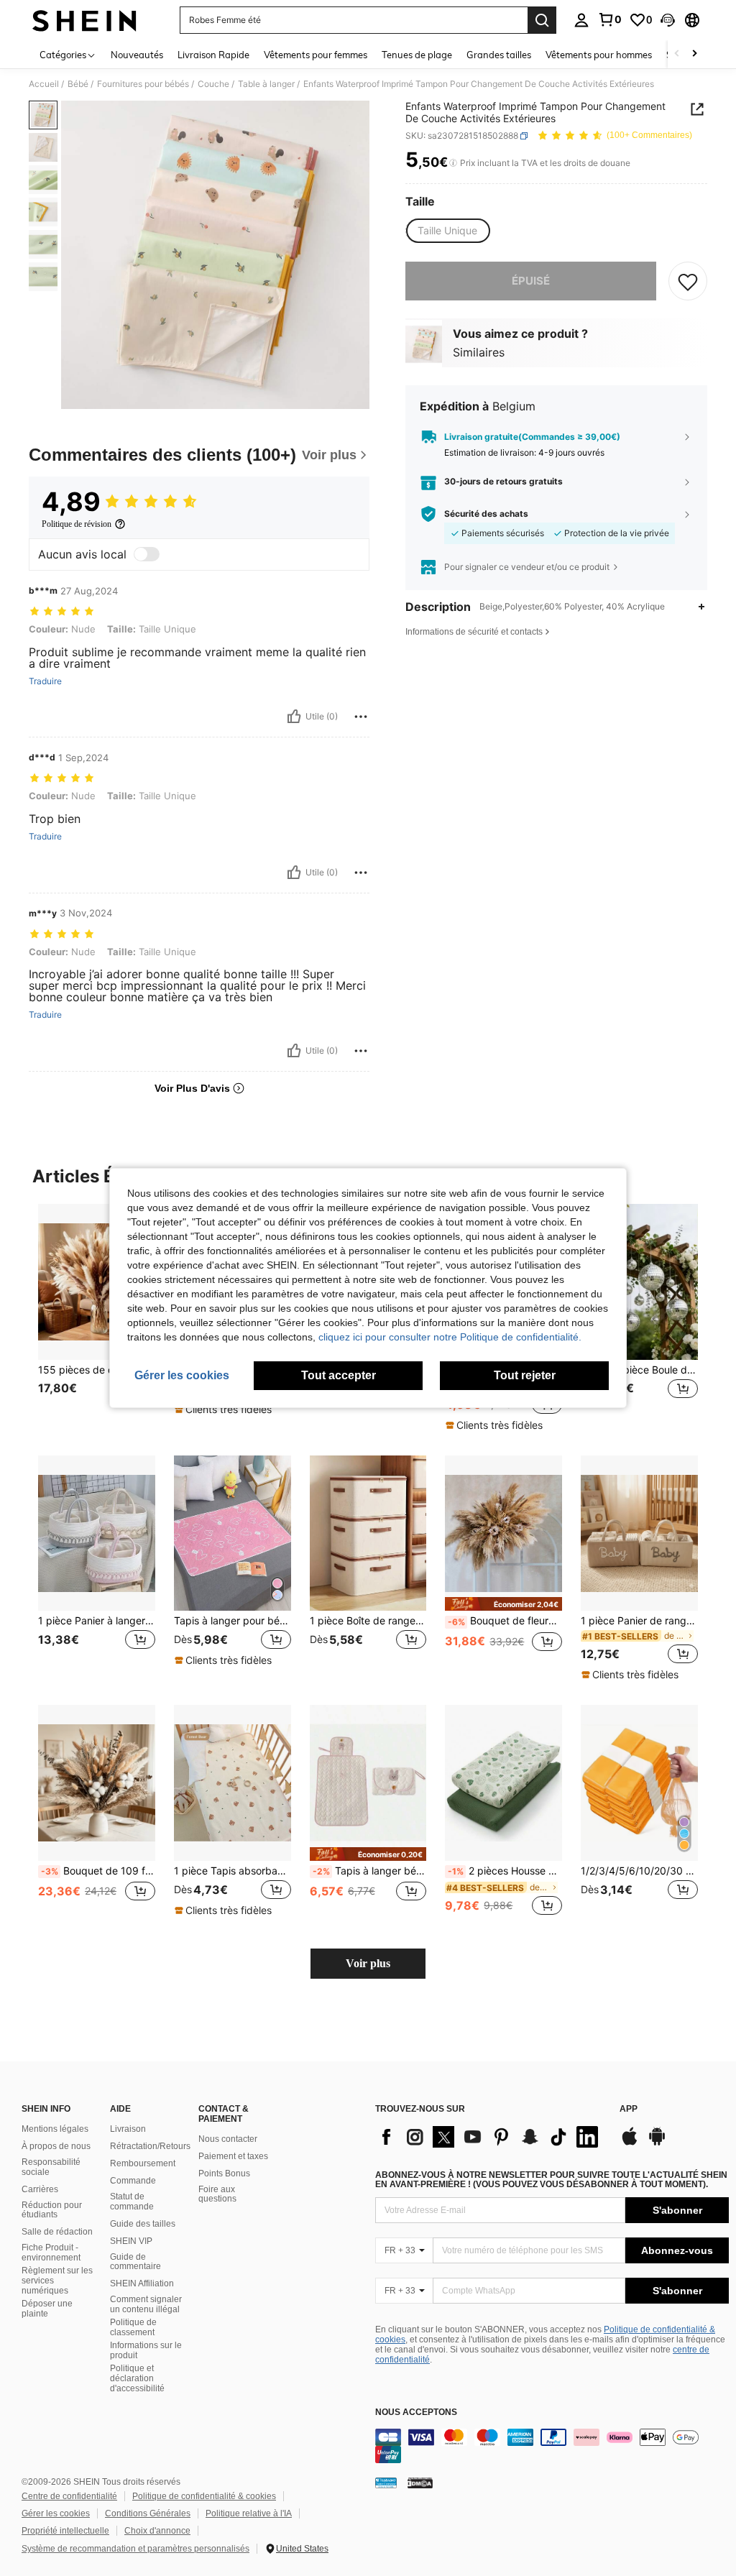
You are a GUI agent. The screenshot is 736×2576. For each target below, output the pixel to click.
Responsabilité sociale (51, 2167)
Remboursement (143, 2163)
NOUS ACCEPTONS (416, 2412)
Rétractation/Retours (150, 2146)
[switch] (147, 554)
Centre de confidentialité (69, 2496)
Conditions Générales (148, 2513)
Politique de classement (133, 2327)
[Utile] (294, 717)
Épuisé (531, 281)
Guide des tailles (143, 2224)
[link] (609, 19)
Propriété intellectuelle (65, 2531)
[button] (668, 20)
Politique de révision (77, 524)
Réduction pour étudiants (52, 2210)
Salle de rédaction (57, 2232)
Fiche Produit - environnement (51, 2253)
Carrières (40, 2189)
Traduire (45, 681)
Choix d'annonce (157, 2531)
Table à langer (266, 84)
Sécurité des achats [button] (486, 514)
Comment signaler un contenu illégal (146, 2304)
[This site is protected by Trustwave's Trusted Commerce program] (386, 2483)
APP (629, 2109)
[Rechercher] (542, 20)
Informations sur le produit (146, 2350)
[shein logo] (84, 20)
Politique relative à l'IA (249, 2513)
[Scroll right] (694, 54)
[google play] (657, 2143)
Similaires (479, 352)
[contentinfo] (552, 2446)
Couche (213, 84)
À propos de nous (56, 2146)
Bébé (78, 84)
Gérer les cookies (56, 2513)
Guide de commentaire (135, 2262)
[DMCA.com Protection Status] (420, 2483)
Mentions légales (55, 2129)
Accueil (44, 84)
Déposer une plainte (47, 2309)
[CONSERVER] (688, 281)
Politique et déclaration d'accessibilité (137, 2378)
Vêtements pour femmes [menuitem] (316, 55)
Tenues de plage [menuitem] (417, 55)
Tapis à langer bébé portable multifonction (370, 1871)
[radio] (447, 231)
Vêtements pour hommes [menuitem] (599, 55)
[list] (490, 2137)
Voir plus (368, 1963)
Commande (133, 2181)
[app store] (630, 2143)
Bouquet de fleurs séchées (505, 1621)
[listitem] (97, 1317)
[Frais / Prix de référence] (453, 163)
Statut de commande (132, 2202)
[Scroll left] (677, 54)
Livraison (128, 2129)
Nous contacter (228, 2139)
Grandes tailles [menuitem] (499, 55)
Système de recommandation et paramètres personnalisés (135, 2549)
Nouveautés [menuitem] (137, 55)
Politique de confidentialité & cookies (204, 2496)
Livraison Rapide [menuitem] (213, 55)
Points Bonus (224, 2173)
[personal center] (581, 20)
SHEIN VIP (131, 2241)
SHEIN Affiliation (142, 2283)
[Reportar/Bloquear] (361, 717)
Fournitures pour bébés (143, 84)
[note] (225, 1409)
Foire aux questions (217, 2194)
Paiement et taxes (233, 2156)
